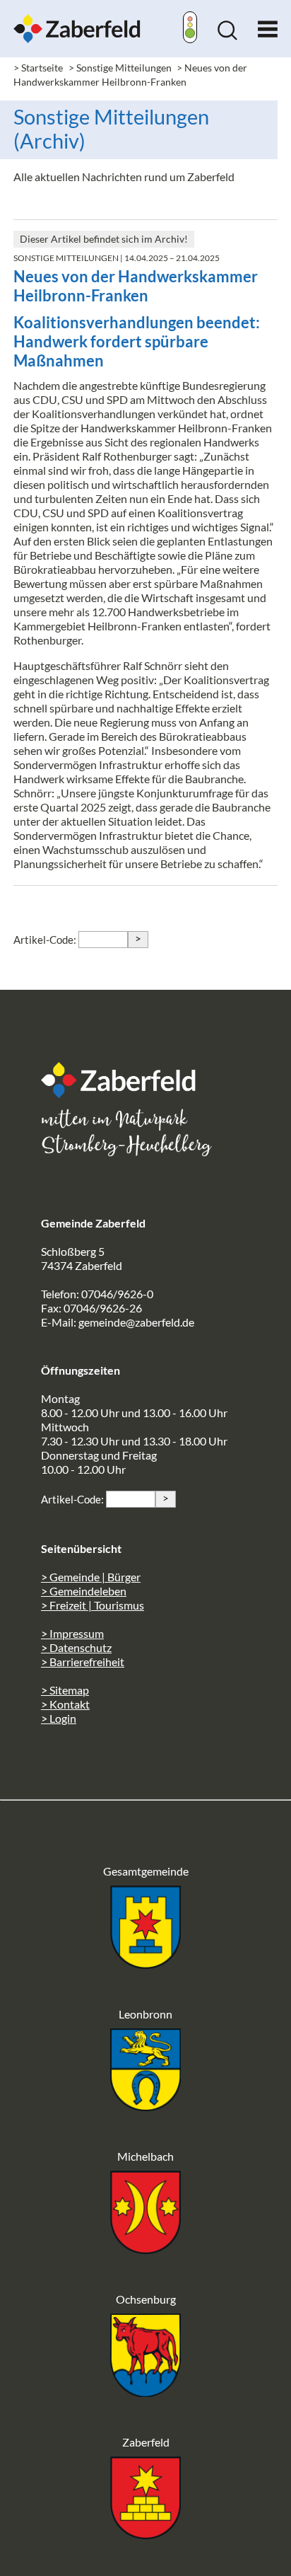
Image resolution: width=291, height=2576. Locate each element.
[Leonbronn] (145, 2107)
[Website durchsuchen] (227, 36)
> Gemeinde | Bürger (91, 1577)
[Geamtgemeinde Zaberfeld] (145, 1964)
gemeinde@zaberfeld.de (136, 1322)
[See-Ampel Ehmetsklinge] (190, 29)
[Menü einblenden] (268, 26)
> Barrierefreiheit (83, 1662)
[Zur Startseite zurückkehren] (77, 21)
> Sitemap (65, 1690)
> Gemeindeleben (84, 1591)
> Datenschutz (76, 1647)
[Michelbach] (145, 2249)
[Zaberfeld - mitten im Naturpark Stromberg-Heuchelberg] (126, 1093)
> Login (59, 1718)
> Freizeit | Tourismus (93, 1605)
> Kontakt (65, 1704)
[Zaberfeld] (145, 2535)
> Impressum (72, 1633)
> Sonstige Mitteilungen (120, 68)
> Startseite (38, 68)
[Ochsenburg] (145, 2392)
